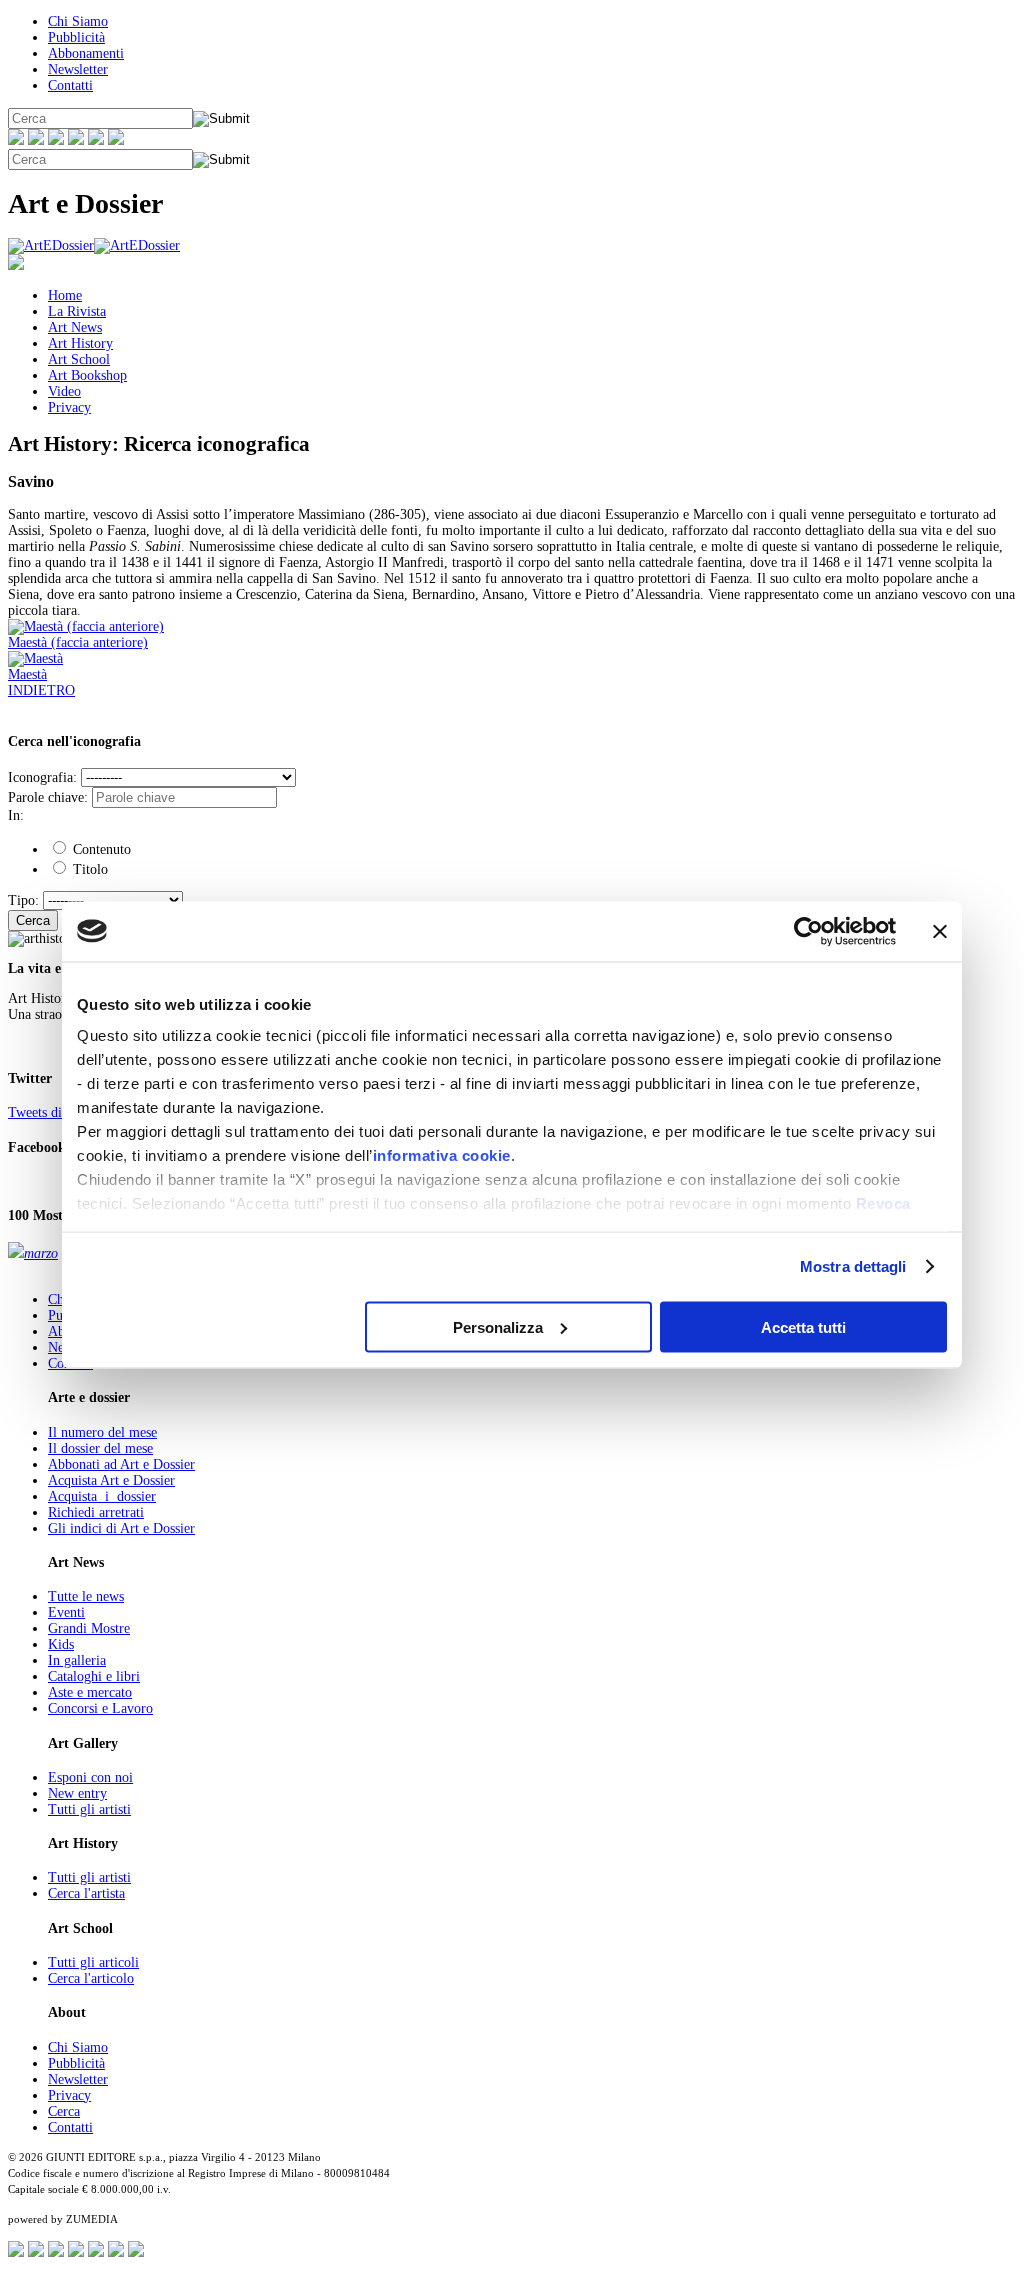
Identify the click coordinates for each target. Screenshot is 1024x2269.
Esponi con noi (90, 1777)
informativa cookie (442, 1155)
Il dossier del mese (100, 1448)
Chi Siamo (78, 21)
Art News (75, 327)
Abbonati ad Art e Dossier (121, 1464)
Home (65, 295)
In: (16, 815)
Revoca (883, 1203)
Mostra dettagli (853, 1266)
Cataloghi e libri (94, 1676)
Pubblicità (76, 37)
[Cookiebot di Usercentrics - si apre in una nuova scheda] (808, 931)
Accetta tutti (803, 1326)
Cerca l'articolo (91, 1978)
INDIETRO (41, 690)
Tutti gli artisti (89, 1809)
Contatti (70, 85)
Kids (61, 1644)
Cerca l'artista (86, 1893)
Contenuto (100, 849)
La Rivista (77, 311)
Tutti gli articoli (93, 1962)
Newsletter (78, 69)
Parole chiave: (48, 797)
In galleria (77, 1660)
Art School (79, 359)
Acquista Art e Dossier (111, 1480)
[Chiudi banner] (940, 931)
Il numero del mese (102, 1432)
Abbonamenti (86, 53)
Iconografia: (42, 777)
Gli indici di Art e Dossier (121, 1528)
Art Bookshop (87, 375)
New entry (77, 1793)
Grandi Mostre (89, 1628)
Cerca (33, 920)
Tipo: (23, 900)
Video (64, 391)
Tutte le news (86, 1596)
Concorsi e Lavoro (100, 1708)
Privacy (69, 407)
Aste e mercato (90, 1692)
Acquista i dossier (102, 1496)
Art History (80, 343)
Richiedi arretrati (96, 1512)
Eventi (66, 1612)
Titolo (88, 869)
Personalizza (498, 1326)
